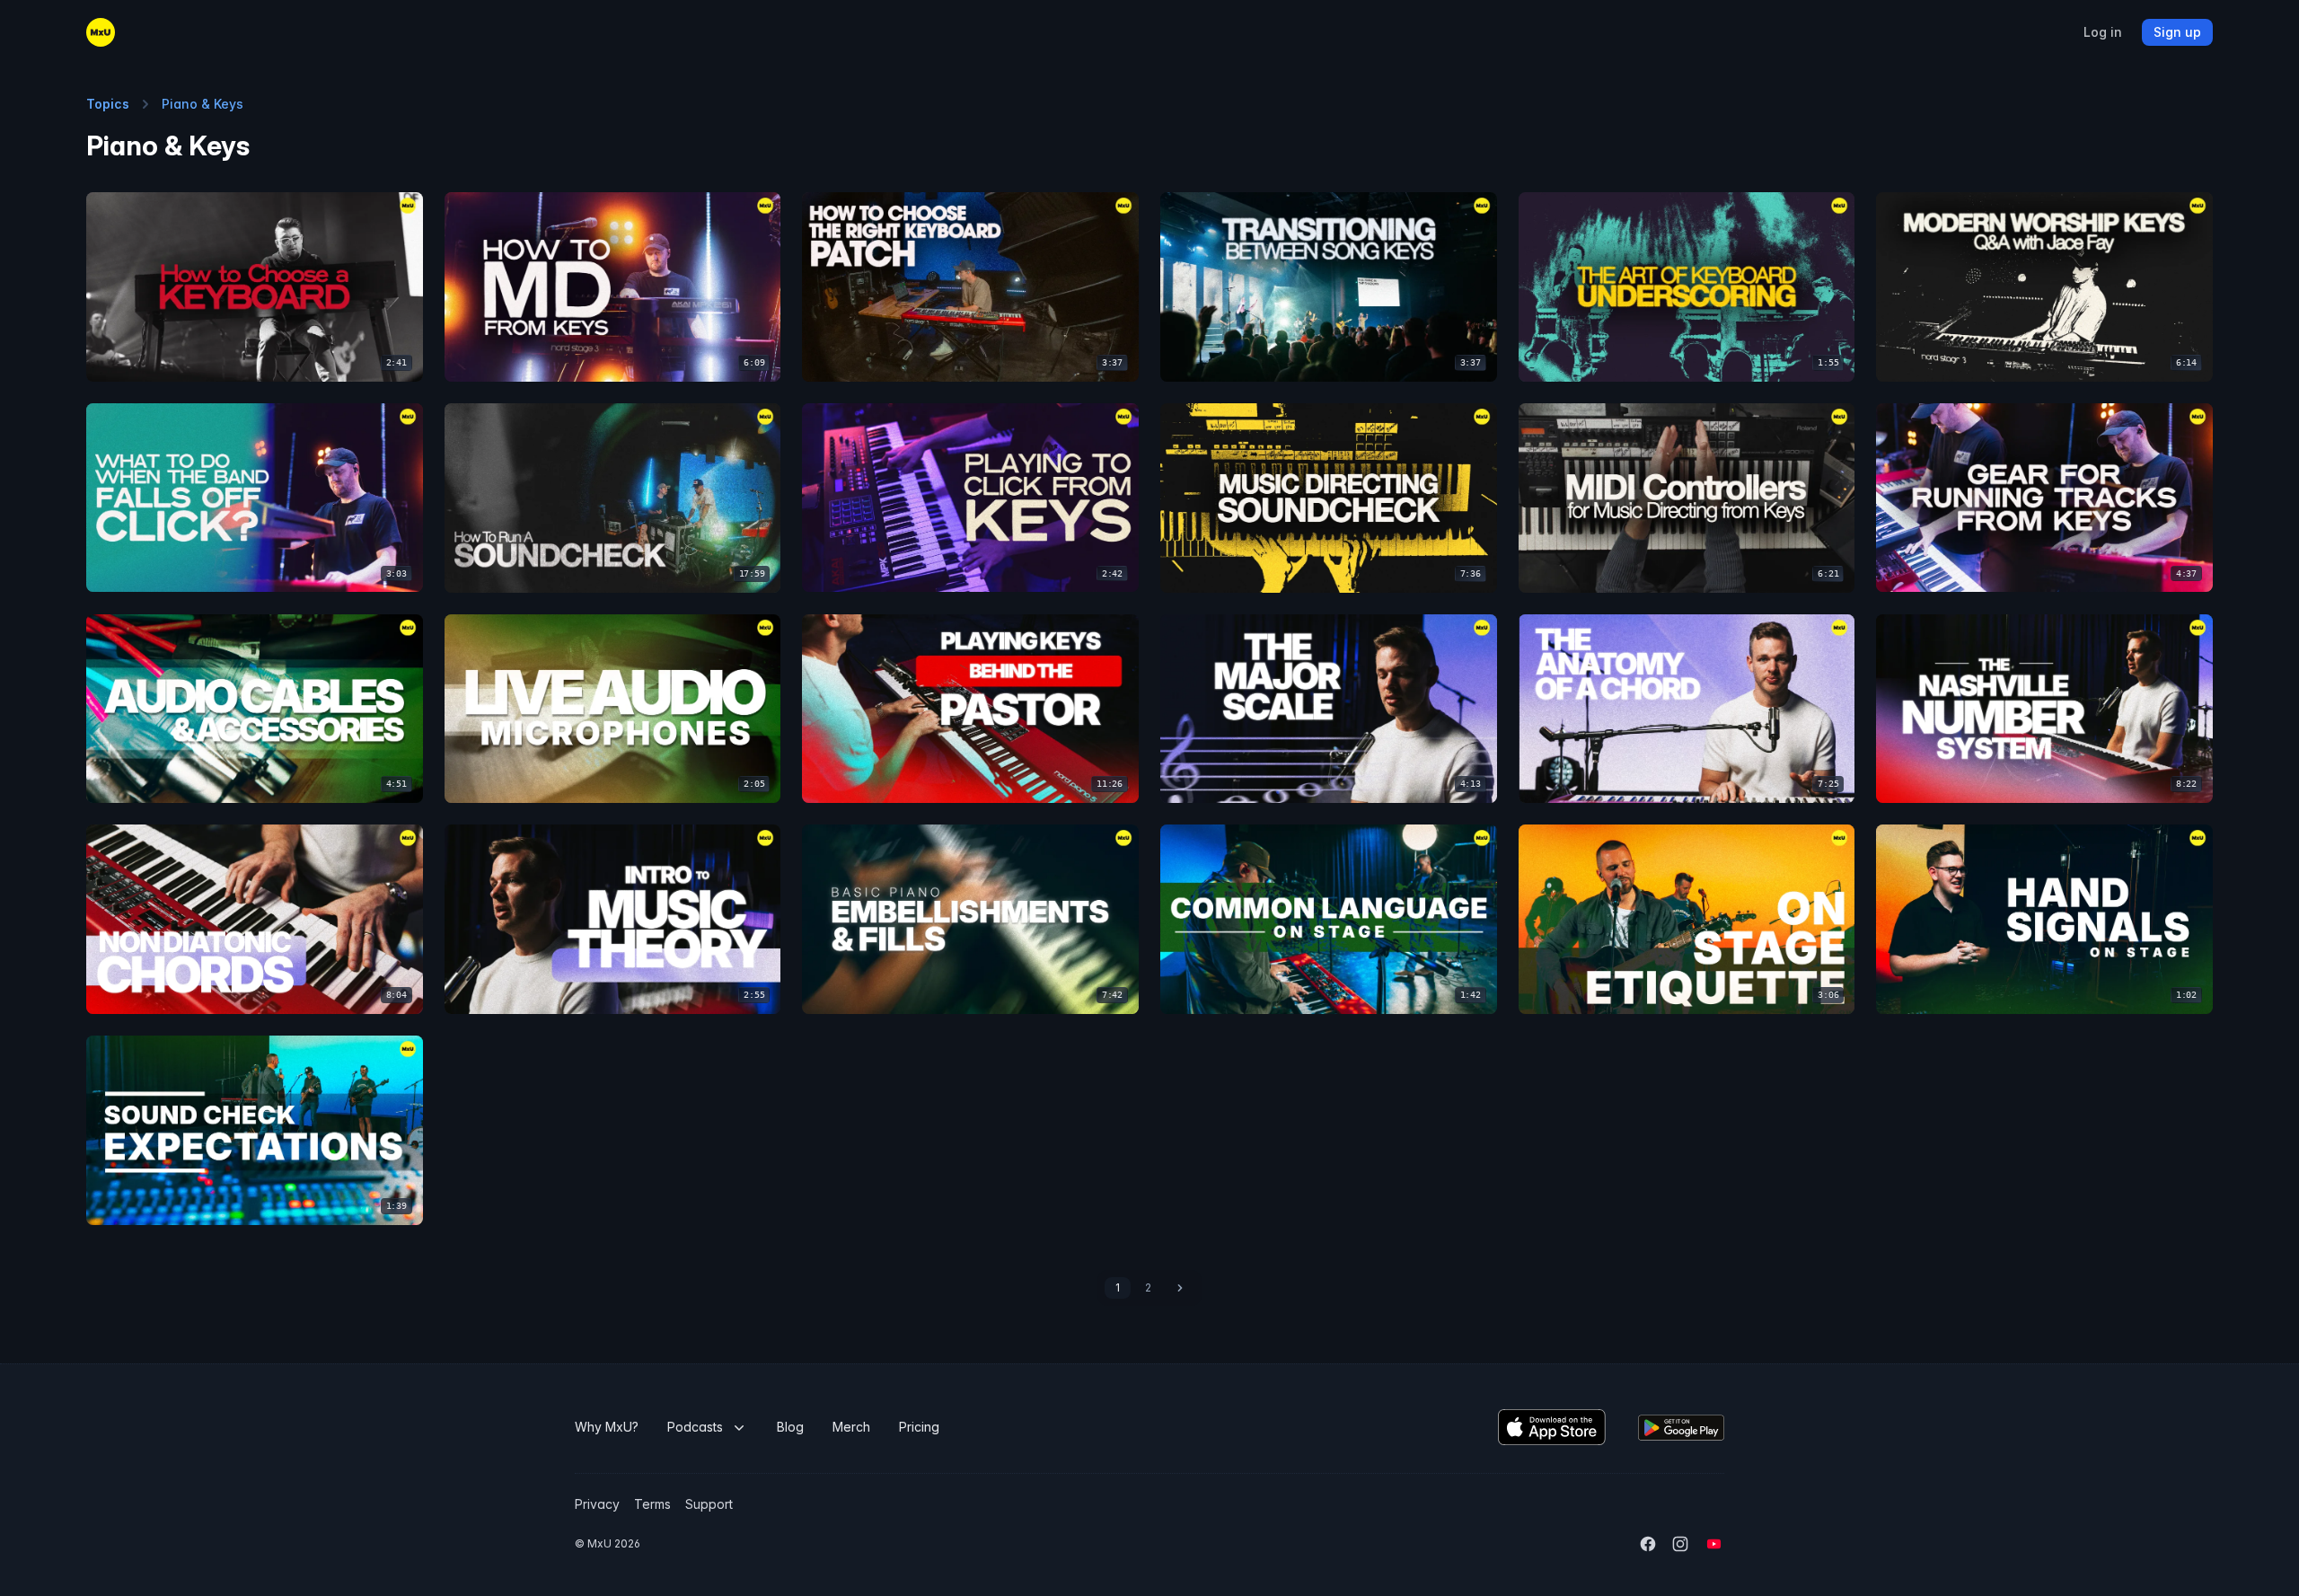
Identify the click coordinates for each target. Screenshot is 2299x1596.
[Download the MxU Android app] (1681, 1428)
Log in (2103, 32)
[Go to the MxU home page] (101, 32)
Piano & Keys (203, 104)
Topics (108, 104)
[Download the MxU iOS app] (1552, 1427)
